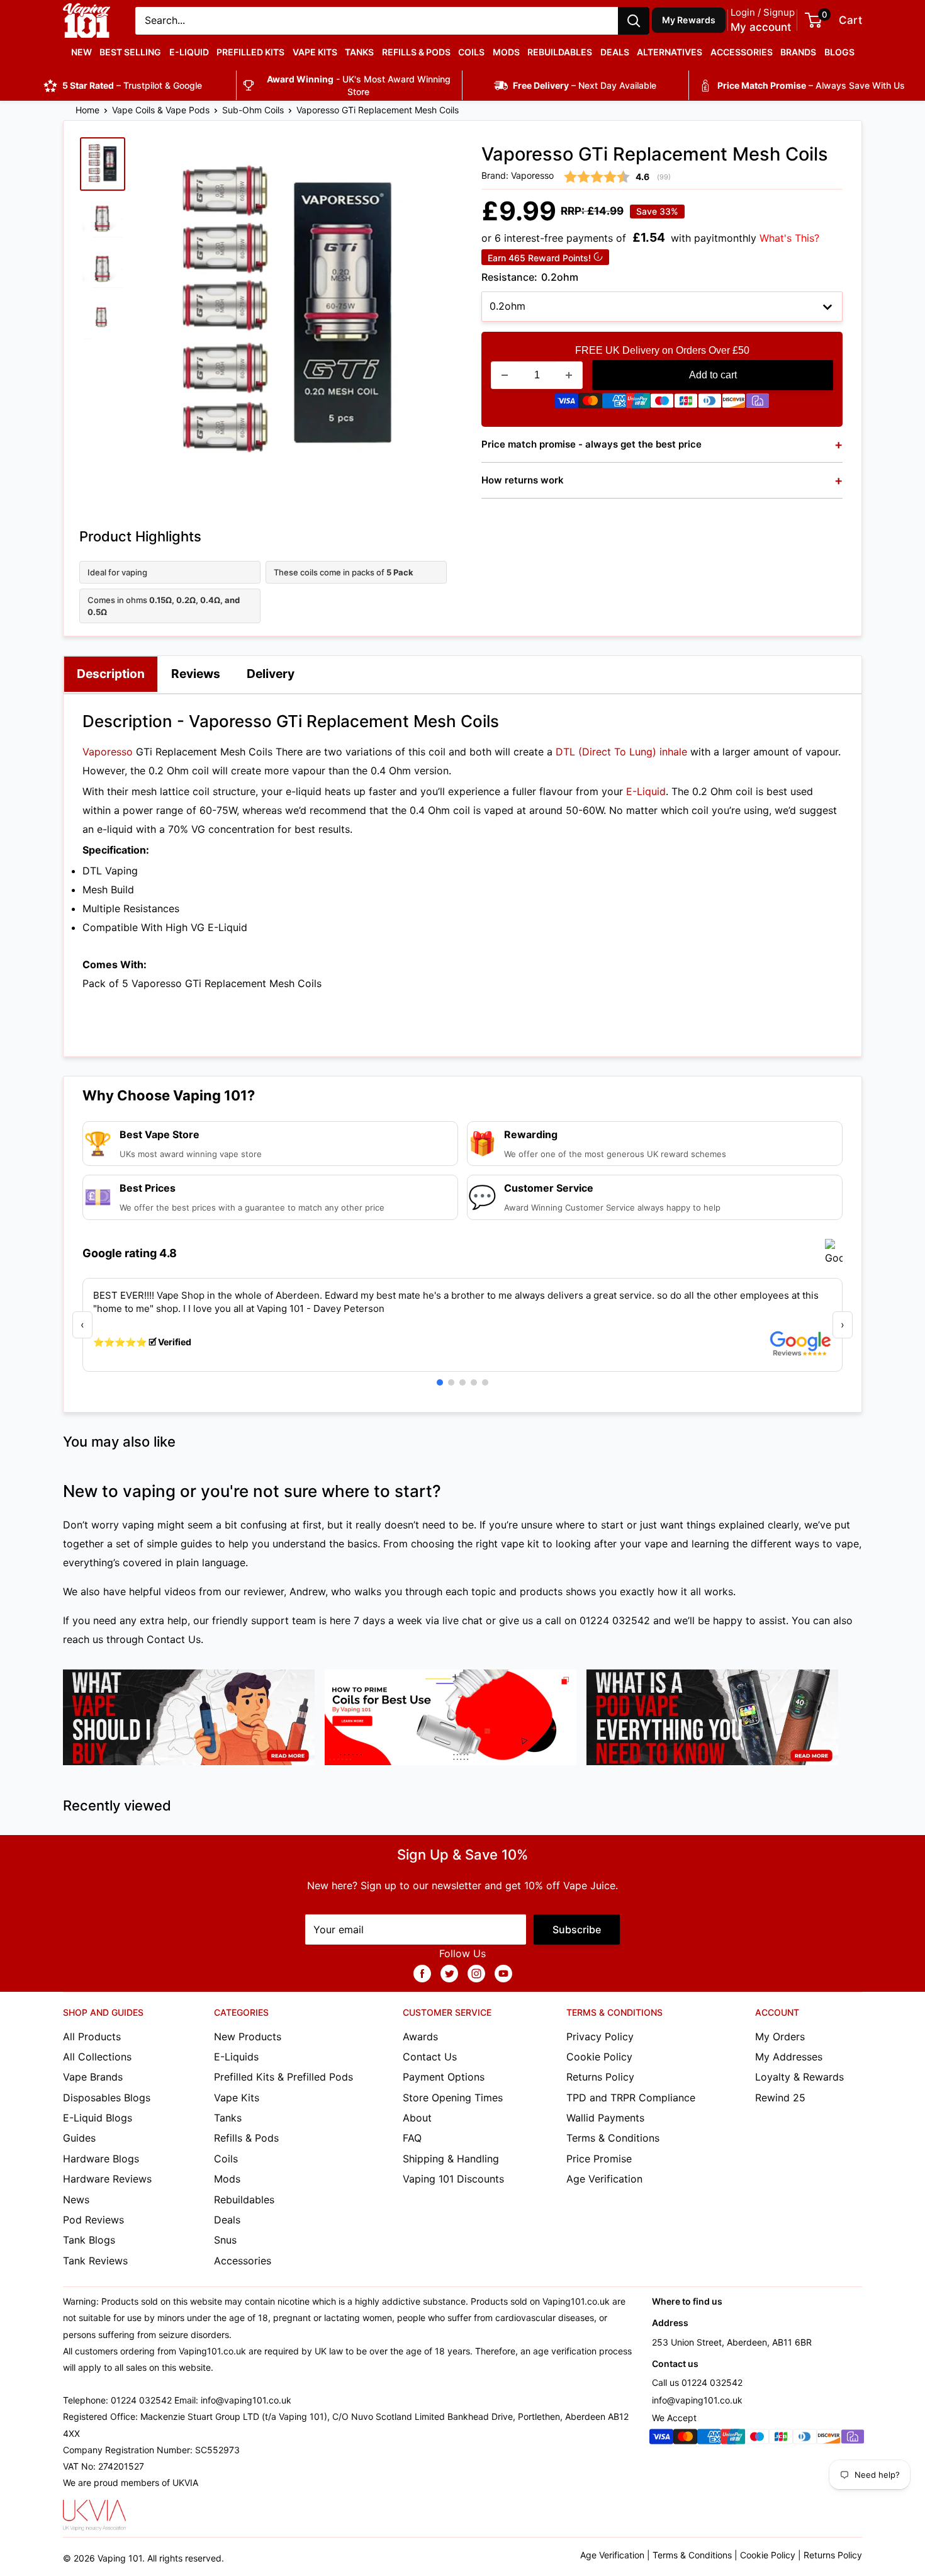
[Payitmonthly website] (758, 404)
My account (761, 27)
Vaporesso (108, 752)
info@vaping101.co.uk (697, 2400)
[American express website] (614, 404)
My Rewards (689, 20)
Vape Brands (93, 2077)
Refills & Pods (416, 52)
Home (87, 110)
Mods (506, 52)
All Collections (97, 2057)
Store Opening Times (453, 2098)
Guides (79, 2138)
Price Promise (599, 2159)
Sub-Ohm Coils (253, 110)
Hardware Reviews (107, 2179)
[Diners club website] (710, 404)
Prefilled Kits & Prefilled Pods (283, 2077)
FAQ (412, 2138)
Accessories (742, 52)
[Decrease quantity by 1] (505, 375)
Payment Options (444, 2077)
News (76, 2200)
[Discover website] (734, 404)
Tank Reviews (95, 2261)
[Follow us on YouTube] (503, 1973)
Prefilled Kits (250, 52)
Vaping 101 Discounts (453, 2179)
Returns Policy (600, 2077)
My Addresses (789, 2057)
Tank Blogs (89, 2240)
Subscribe (577, 1929)
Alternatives (670, 52)
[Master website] (590, 404)
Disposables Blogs (107, 2098)
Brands (798, 52)
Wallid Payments (605, 2118)
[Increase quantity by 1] (569, 375)
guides (196, 1544)
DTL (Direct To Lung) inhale (621, 752)
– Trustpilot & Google (132, 85)
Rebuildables (560, 52)
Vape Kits (315, 52)
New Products (248, 2037)
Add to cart (713, 375)
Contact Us (174, 1639)
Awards (420, 2037)
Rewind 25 (780, 2098)
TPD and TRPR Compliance (631, 2098)
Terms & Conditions (613, 2138)
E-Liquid (189, 52)
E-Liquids (236, 2057)
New (81, 52)
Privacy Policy (600, 2037)
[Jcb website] (686, 404)
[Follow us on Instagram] (476, 1973)
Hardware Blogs (101, 2159)
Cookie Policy (599, 2057)
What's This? (789, 238)
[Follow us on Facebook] (422, 1973)
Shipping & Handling (451, 2159)
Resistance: (530, 277)
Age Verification (604, 2179)
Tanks (359, 52)
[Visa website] (566, 404)
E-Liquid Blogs (98, 2118)
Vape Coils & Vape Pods (161, 110)
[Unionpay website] (638, 404)
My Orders (780, 2037)
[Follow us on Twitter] (449, 1973)
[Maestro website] (662, 404)
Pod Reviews (93, 2220)
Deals (615, 52)
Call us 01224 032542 (697, 2382)
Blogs (839, 52)
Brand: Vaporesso (518, 175)
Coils (471, 52)
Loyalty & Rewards (799, 2077)
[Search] (634, 21)
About (417, 2118)
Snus (225, 2240)
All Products (92, 2037)
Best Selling (130, 52)
